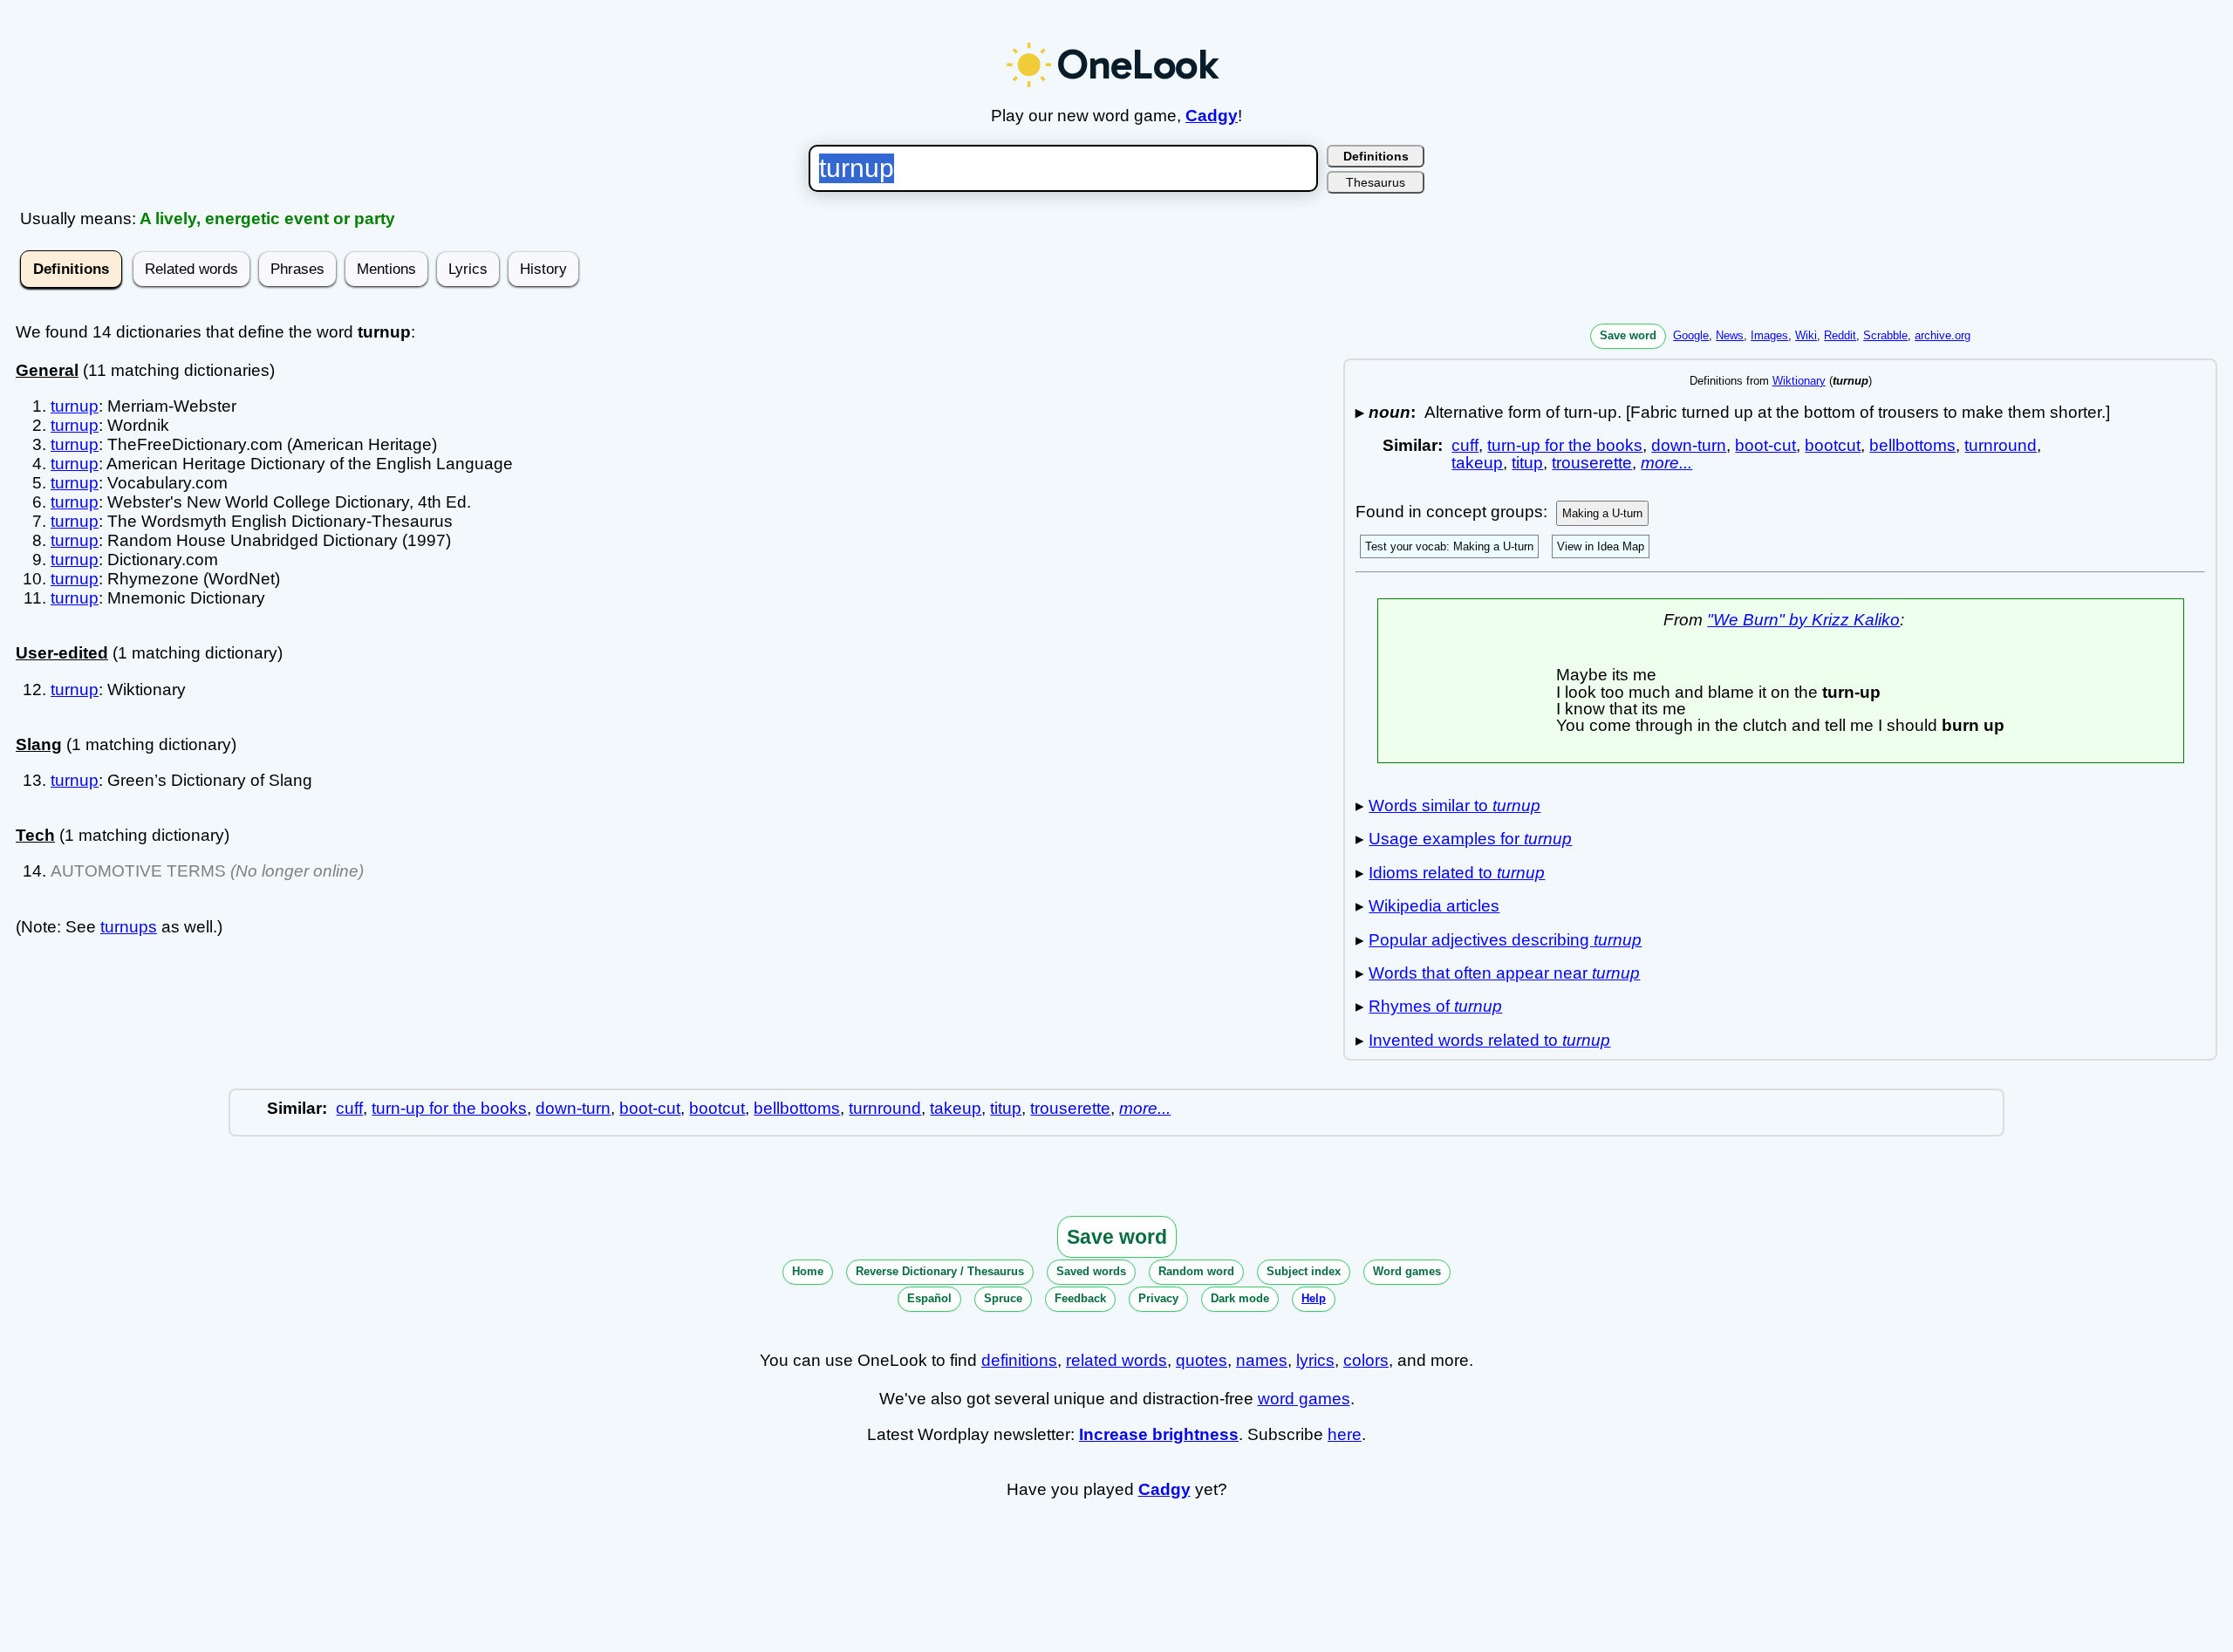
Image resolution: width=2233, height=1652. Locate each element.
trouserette (1592, 463)
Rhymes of (1435, 1006)
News (1730, 335)
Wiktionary (1799, 381)
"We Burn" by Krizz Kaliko (1803, 620)
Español (929, 1298)
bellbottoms (1912, 445)
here (1345, 1434)
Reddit (1840, 335)
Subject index (1304, 1271)
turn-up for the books (1565, 445)
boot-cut (1765, 445)
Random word (1196, 1271)
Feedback (1080, 1298)
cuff (1465, 445)
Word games (1407, 1271)
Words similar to (1455, 806)
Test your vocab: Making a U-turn (1449, 546)
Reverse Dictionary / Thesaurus (940, 1271)
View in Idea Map (1601, 546)
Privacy (1158, 1298)
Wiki (1806, 335)
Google (1691, 335)
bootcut (1833, 445)
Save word (1628, 335)
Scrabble (1885, 335)
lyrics (1315, 1360)
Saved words (1091, 1271)
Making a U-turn (1602, 513)
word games (1304, 1399)
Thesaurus (1376, 182)
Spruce (1003, 1298)
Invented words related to (1489, 1040)
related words (1116, 1360)
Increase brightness (1159, 1434)
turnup (75, 406)
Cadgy (1212, 116)
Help (1314, 1298)
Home (808, 1271)
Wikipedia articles (1434, 906)
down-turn (1689, 445)
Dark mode (1240, 1298)
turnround (2001, 445)
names (1262, 1360)
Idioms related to (1457, 873)
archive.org (1943, 335)
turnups (129, 927)
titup (1527, 463)
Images (1769, 335)
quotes (1202, 1360)
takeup (1477, 463)
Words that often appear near (1504, 973)
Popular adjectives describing (1505, 940)
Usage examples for (1470, 839)
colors (1366, 1360)
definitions (1019, 1360)
